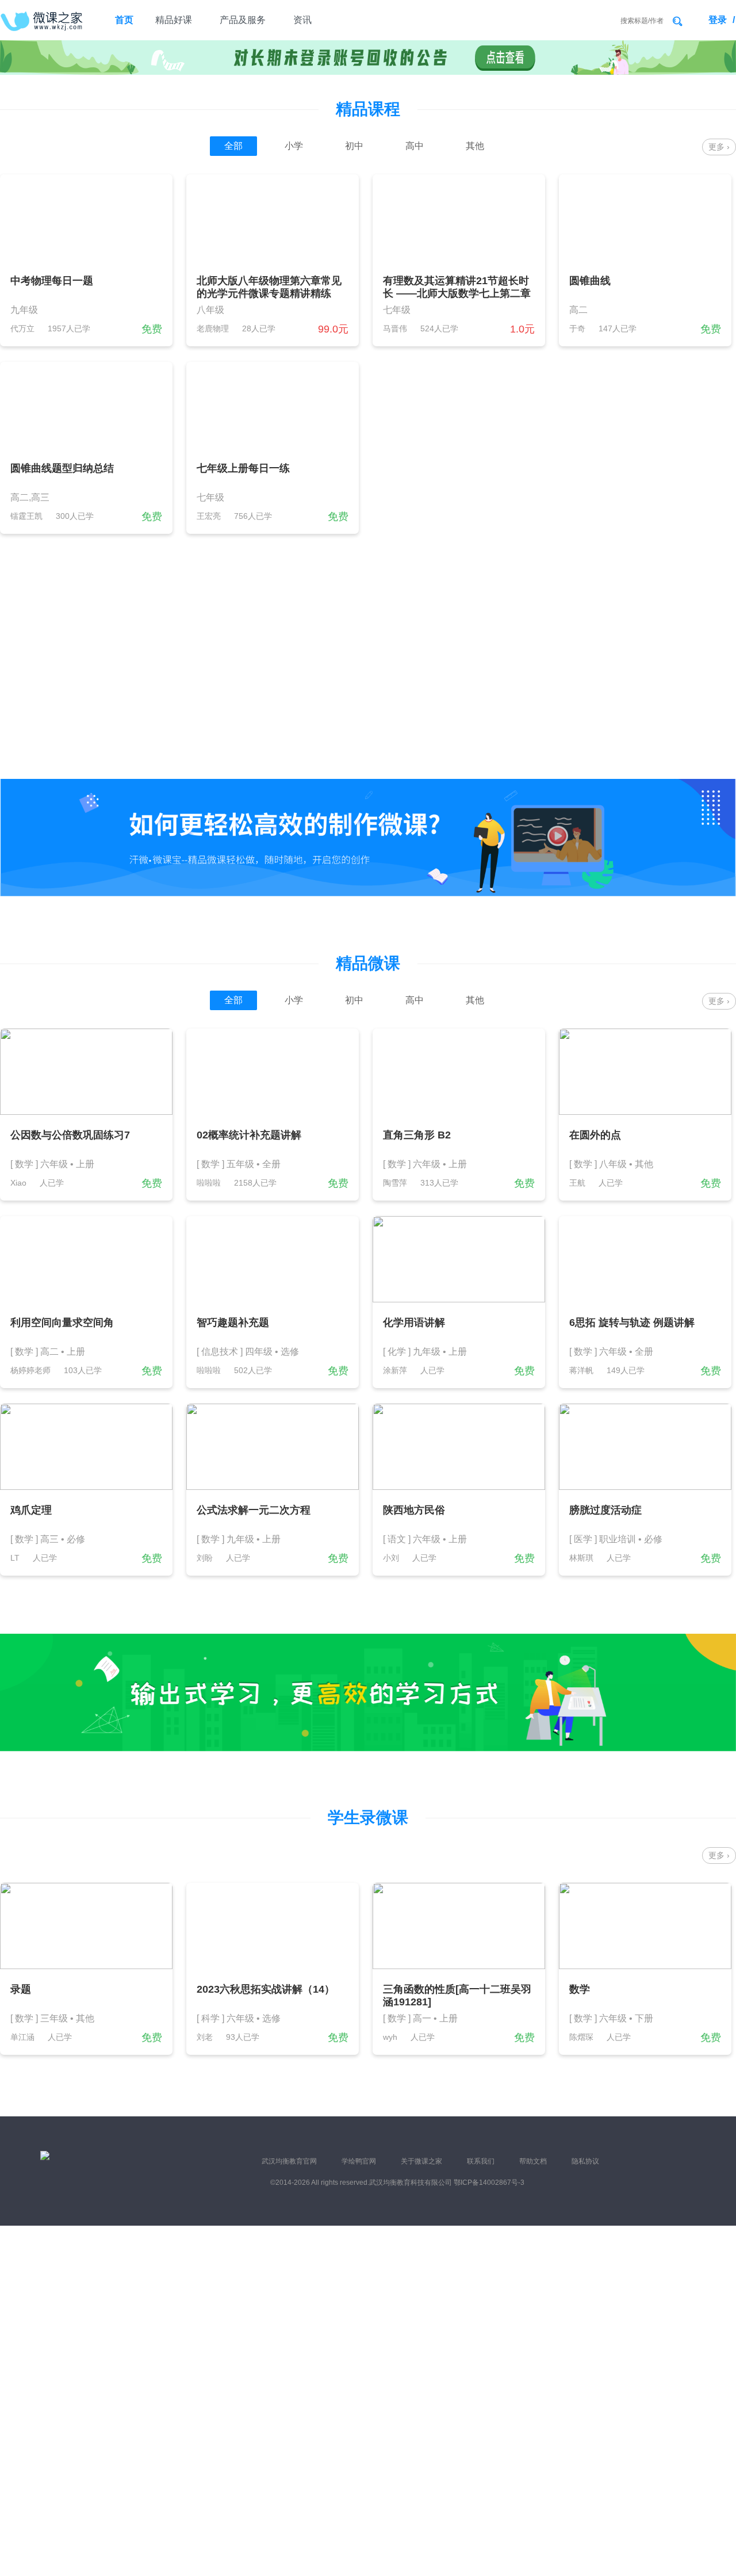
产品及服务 (243, 20)
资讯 (302, 20)
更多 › (719, 147)
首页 (124, 20)
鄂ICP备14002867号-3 (489, 2183)
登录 (718, 20)
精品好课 (174, 20)
